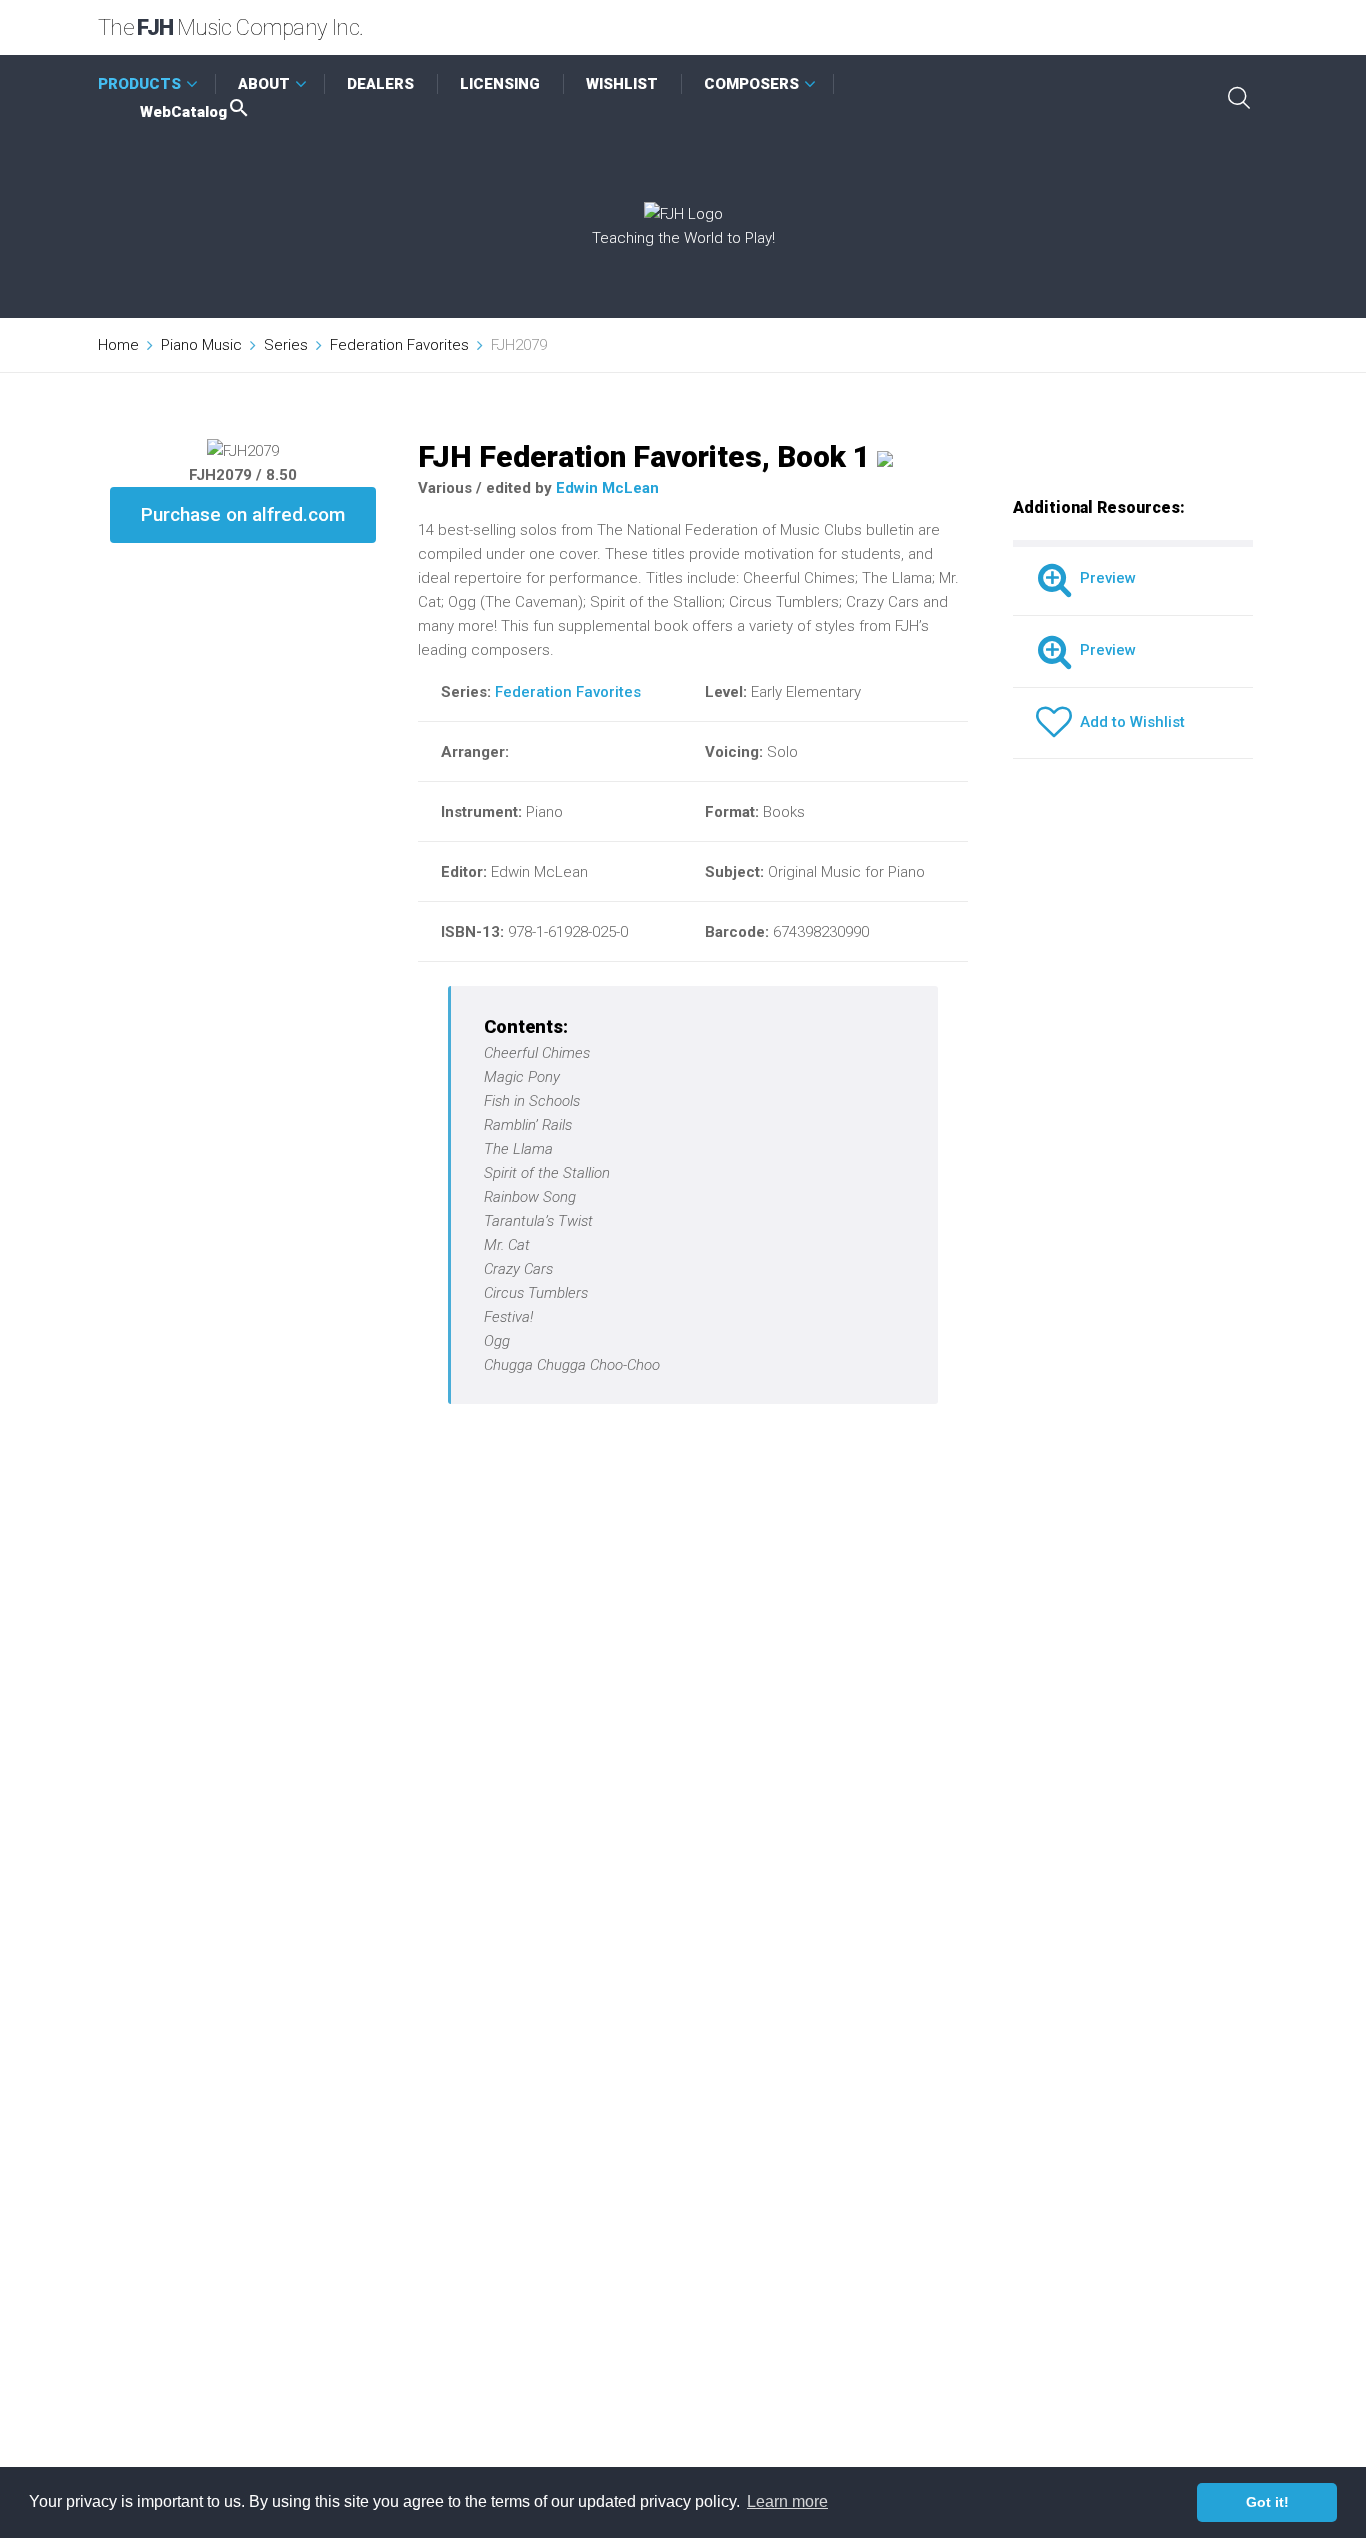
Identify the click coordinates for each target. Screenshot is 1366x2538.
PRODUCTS (139, 84)
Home (118, 345)
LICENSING (500, 84)
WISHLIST (622, 84)
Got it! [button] (1267, 2502)
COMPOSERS (751, 84)
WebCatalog (183, 112)
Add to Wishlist (1128, 722)
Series (286, 345)
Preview (1104, 578)
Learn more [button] (787, 2501)
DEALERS (380, 84)
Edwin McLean (607, 488)
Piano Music (201, 345)
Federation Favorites (399, 345)
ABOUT (264, 84)
